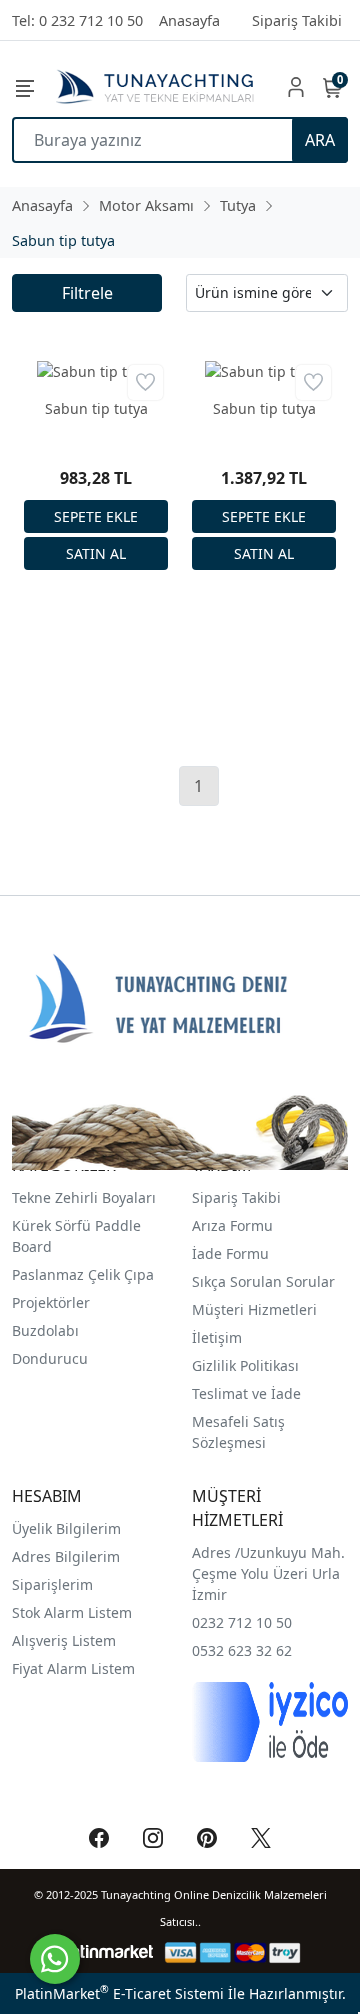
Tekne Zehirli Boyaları (84, 1197)
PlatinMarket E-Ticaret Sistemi (119, 1993)
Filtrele (87, 293)
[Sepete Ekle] (96, 516)
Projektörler (51, 1302)
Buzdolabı (45, 1330)
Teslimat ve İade (246, 1393)
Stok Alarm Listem (72, 1612)
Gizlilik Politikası (247, 1365)
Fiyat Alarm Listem (73, 1668)
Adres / (216, 1552)
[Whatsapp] (55, 1959)
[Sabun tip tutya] (96, 371)
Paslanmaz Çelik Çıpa (83, 1274)
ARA (320, 140)
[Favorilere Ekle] (145, 382)
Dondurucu (50, 1358)
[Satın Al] (96, 553)
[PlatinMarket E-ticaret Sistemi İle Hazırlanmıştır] (105, 1952)
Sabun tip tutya (96, 408)
